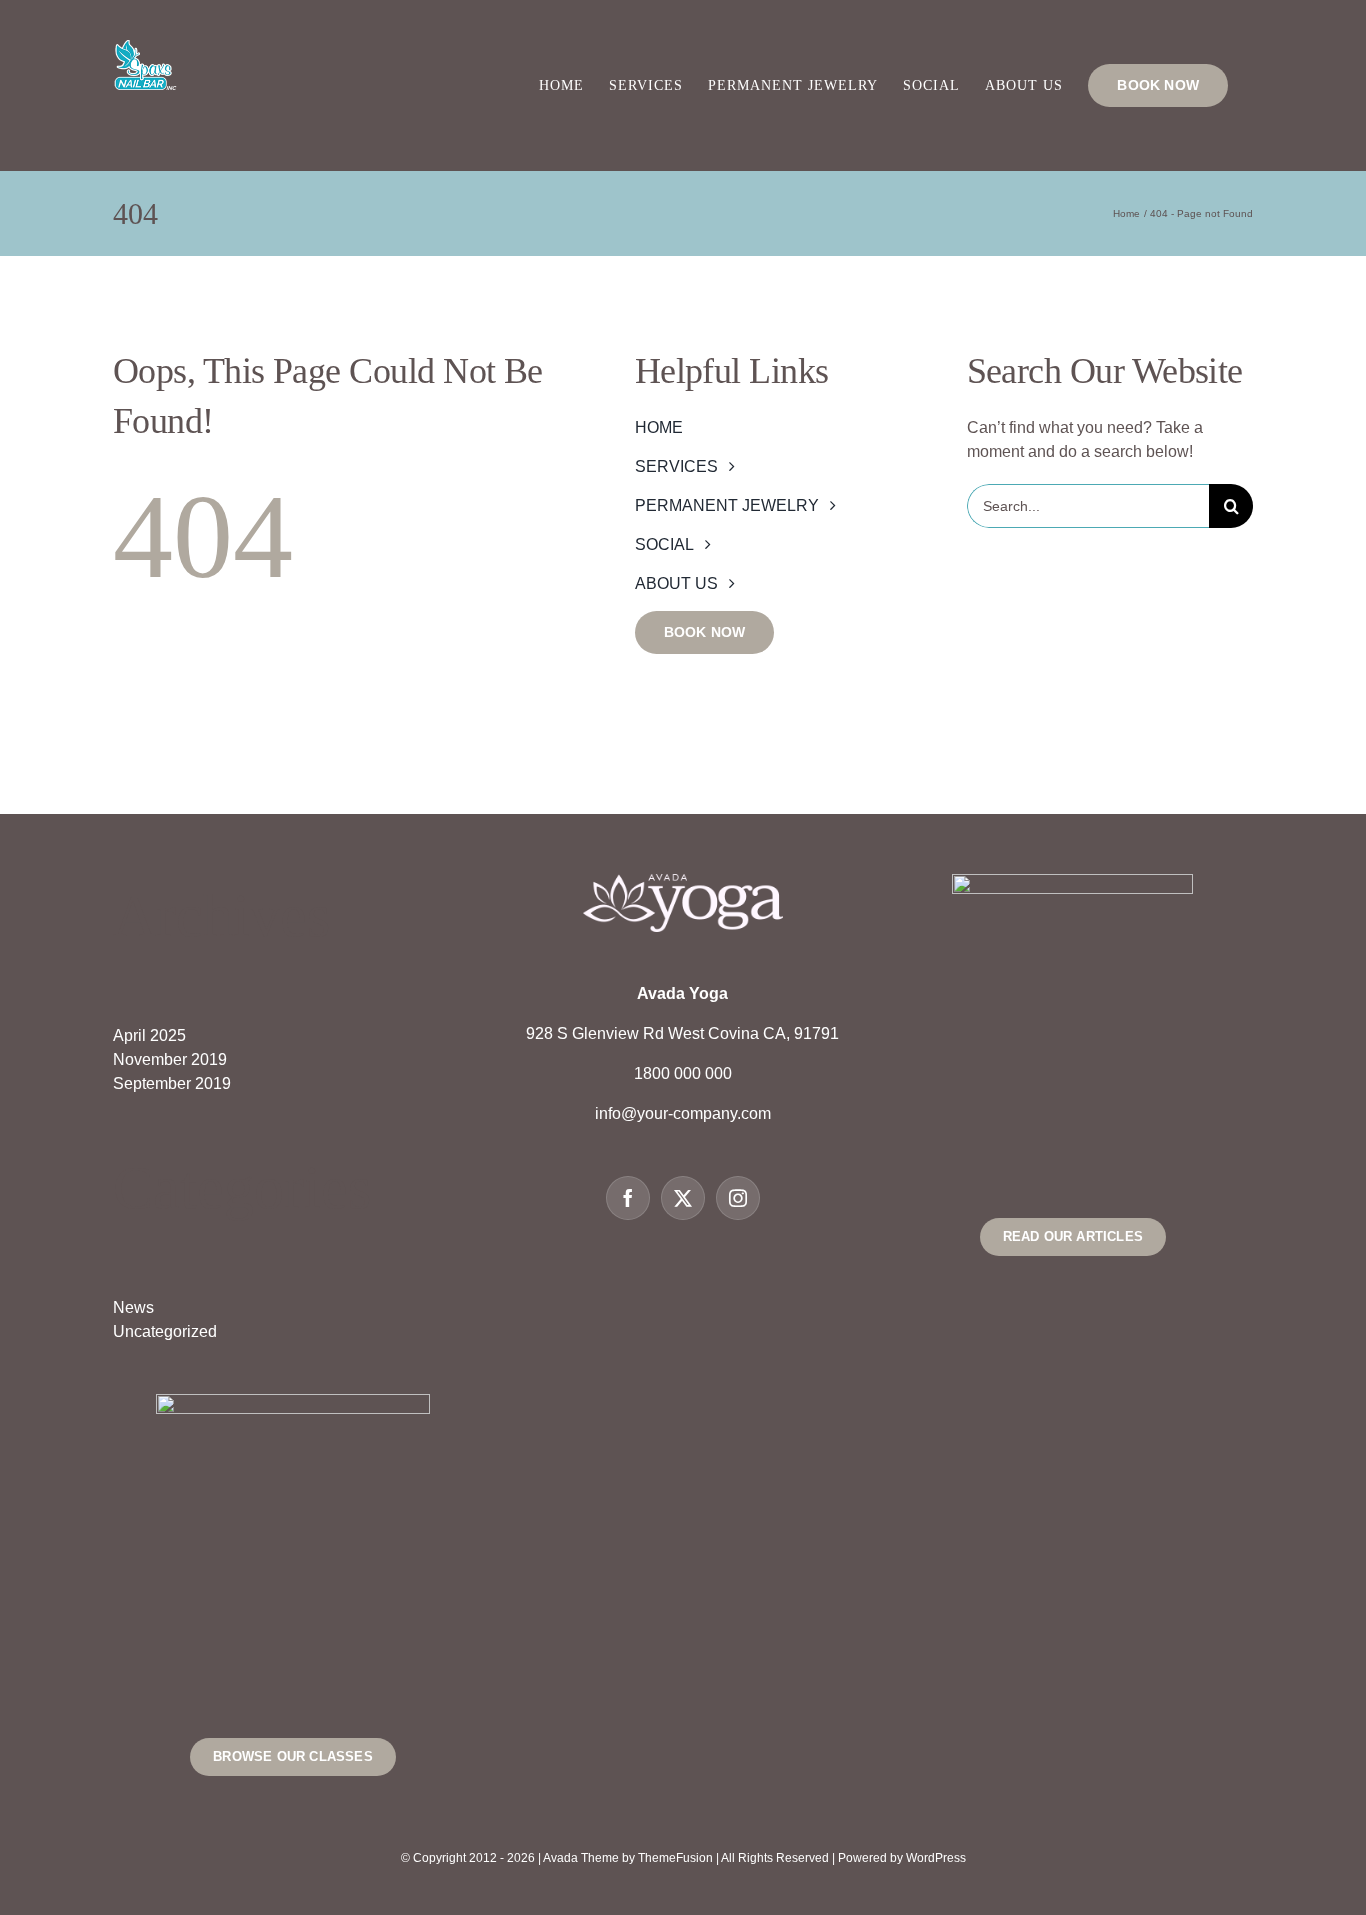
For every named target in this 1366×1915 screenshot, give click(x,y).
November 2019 (170, 1059)
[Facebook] (628, 1198)
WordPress (936, 1858)
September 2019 (172, 1083)
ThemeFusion (675, 1858)
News (133, 1307)
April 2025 (149, 1035)
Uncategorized (165, 1331)
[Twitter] (683, 1198)
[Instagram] (738, 1198)
